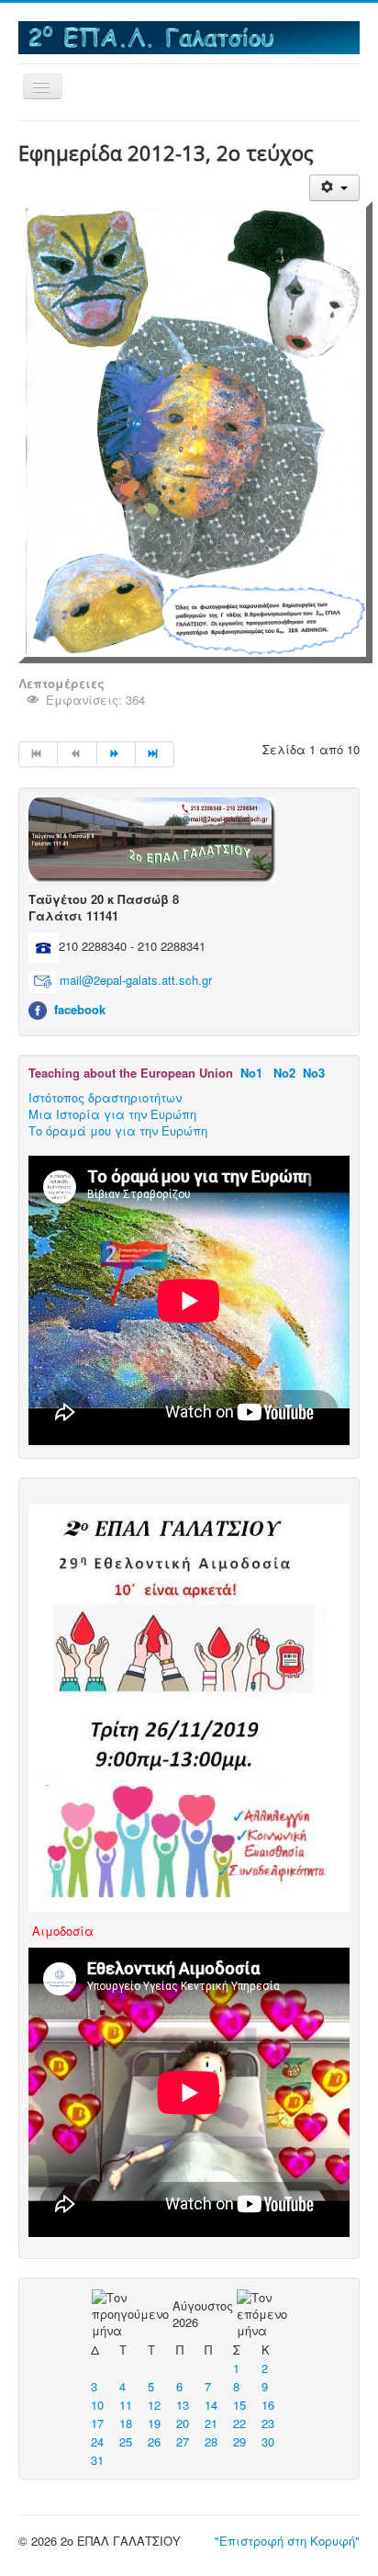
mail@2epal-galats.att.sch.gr (136, 981)
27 (183, 2441)
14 (211, 2405)
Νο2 (284, 1073)
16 (268, 2405)
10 (97, 2405)
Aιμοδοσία (63, 1931)
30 (268, 2441)
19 (154, 2423)
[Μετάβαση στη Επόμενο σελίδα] (117, 754)
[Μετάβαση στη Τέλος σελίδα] (155, 754)
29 (239, 2441)
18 (126, 2423)
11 (126, 2405)
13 (183, 2405)
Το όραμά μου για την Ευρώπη (118, 1130)
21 (211, 2423)
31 (97, 2460)
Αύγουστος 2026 (203, 2314)
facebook (80, 1009)
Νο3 (314, 1073)
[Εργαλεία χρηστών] (334, 188)
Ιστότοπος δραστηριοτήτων (105, 1097)
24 (97, 2441)
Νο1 (251, 1073)
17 (97, 2423)
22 (239, 2423)
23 (268, 2423)
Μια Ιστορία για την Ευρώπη (112, 1114)
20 (183, 2423)
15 (239, 2405)
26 (154, 2441)
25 (126, 2441)
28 (211, 2441)
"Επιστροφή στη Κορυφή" (287, 2541)
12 (154, 2405)
